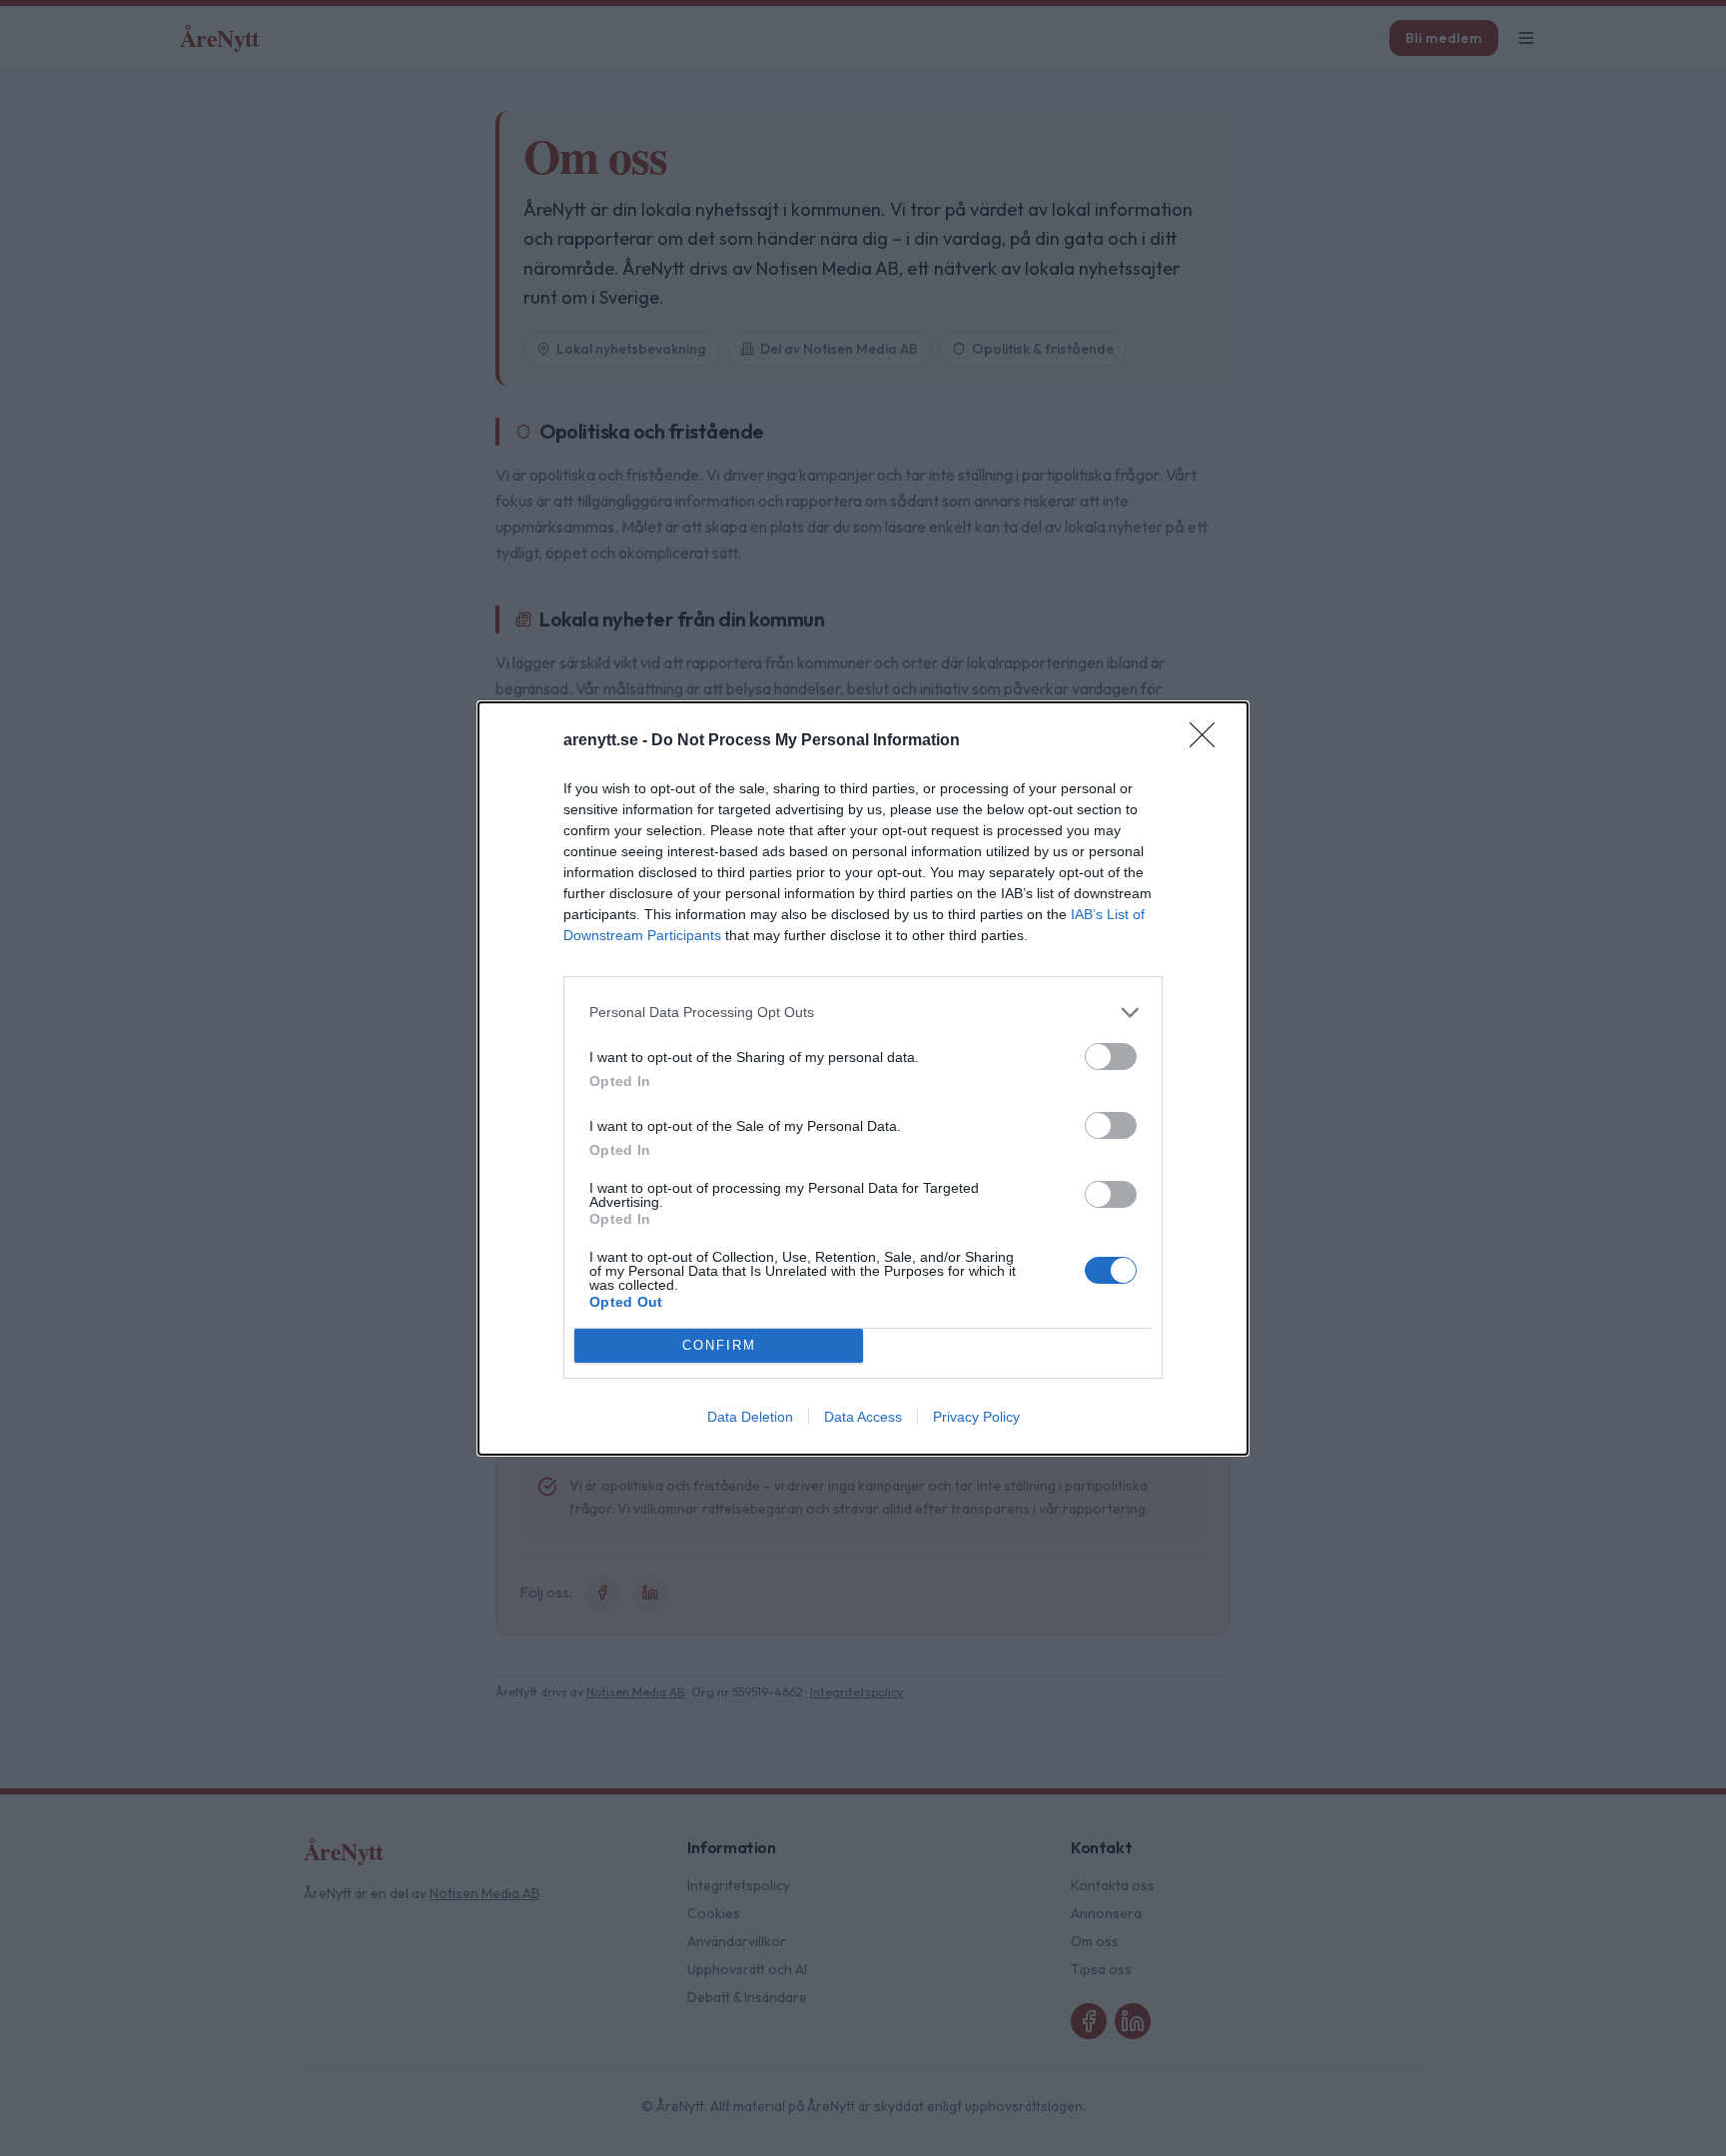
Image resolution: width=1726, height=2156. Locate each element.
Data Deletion (750, 1417)
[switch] (1111, 1057)
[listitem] (863, 1013)
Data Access (863, 1417)
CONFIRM (719, 1345)
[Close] (1209, 741)
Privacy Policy (976, 1417)
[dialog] (863, 1078)
